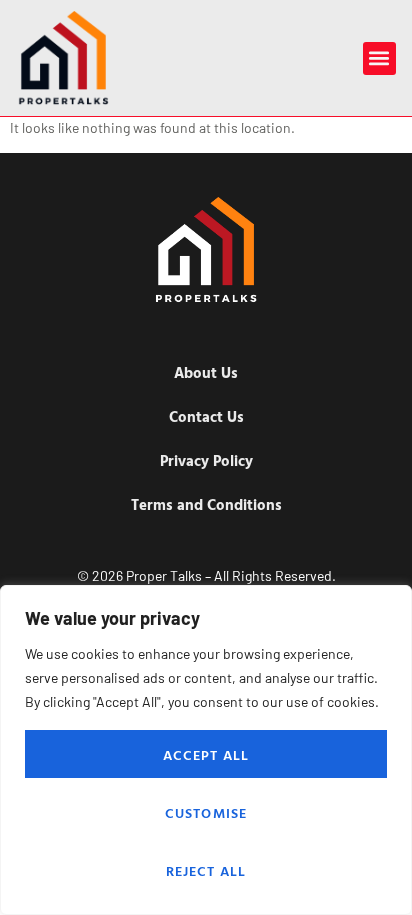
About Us (206, 372)
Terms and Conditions (206, 504)
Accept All (206, 754)
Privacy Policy (206, 460)
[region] (206, 750)
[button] (379, 58)
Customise (206, 812)
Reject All (206, 870)
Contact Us (206, 416)
